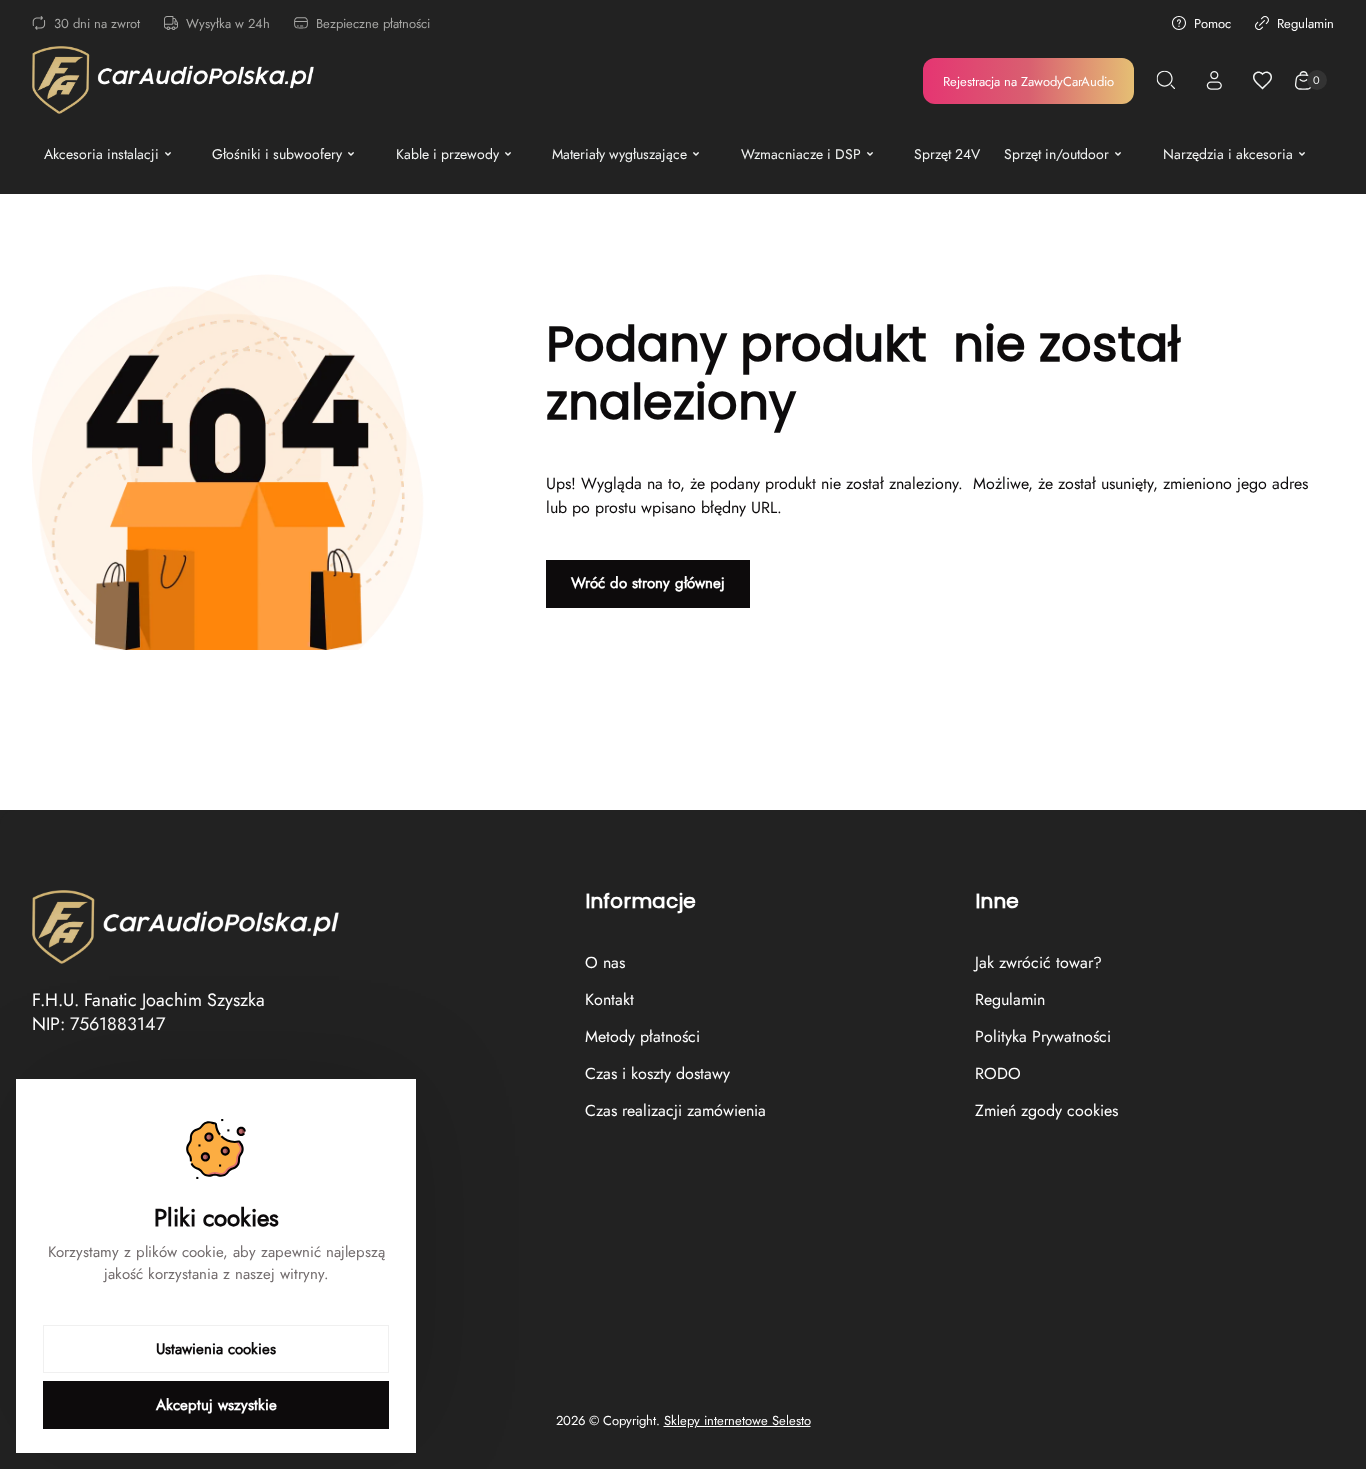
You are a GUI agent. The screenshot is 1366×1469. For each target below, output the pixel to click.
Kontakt (609, 999)
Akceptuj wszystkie (216, 1405)
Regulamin (1305, 23)
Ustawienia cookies (216, 1349)
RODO (998, 1073)
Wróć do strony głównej (648, 583)
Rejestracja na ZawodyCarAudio (1028, 81)
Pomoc (1212, 23)
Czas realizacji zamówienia (675, 1110)
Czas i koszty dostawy (657, 1073)
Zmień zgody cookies (1046, 1110)
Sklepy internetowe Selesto (737, 1421)
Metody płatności (642, 1036)
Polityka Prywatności (1043, 1036)
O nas (605, 962)
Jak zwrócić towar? (1038, 962)
